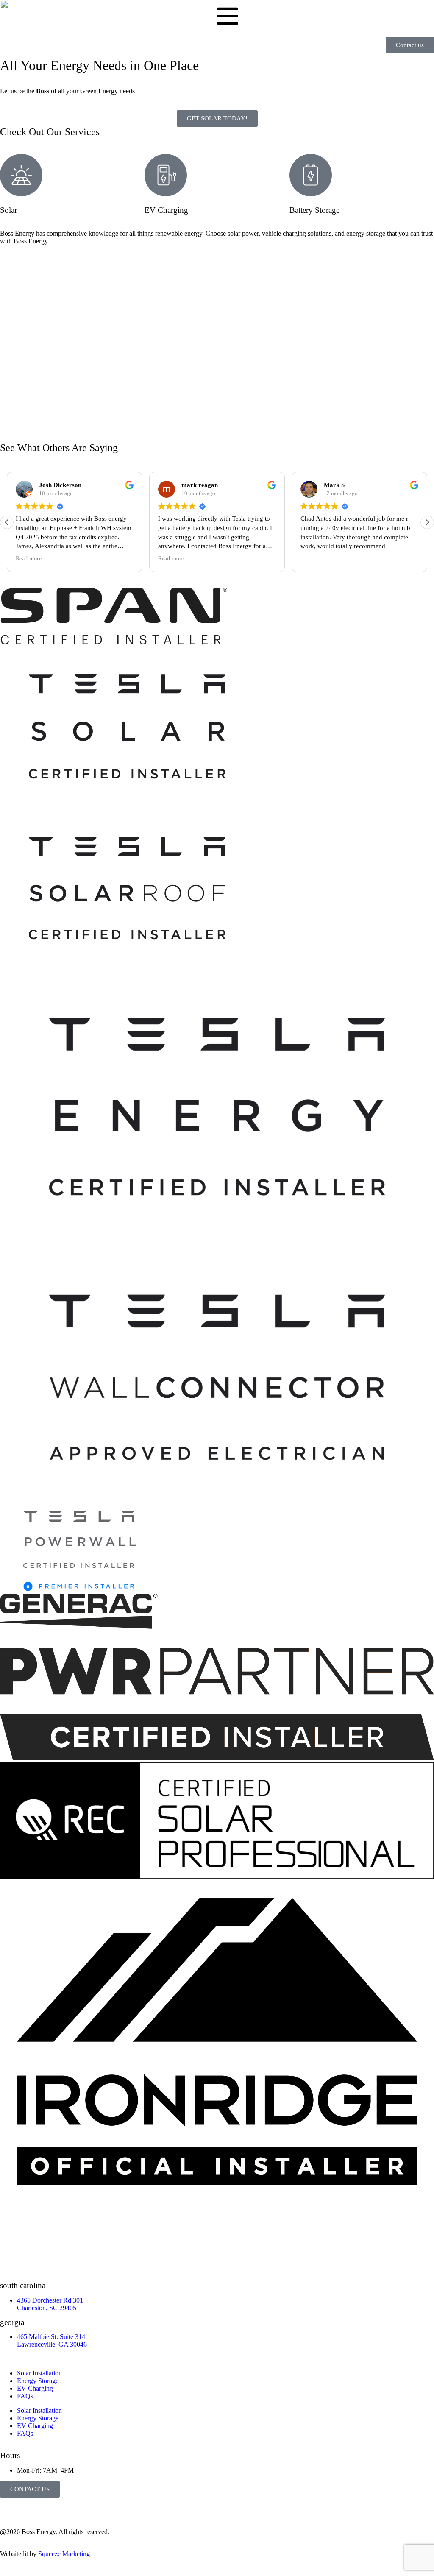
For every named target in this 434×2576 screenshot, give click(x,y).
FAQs (25, 2396)
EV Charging (35, 2388)
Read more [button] (29, 559)
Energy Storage (38, 2381)
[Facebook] (11, 2508)
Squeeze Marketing (64, 2554)
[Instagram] (33, 2508)
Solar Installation (39, 2373)
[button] (427, 522)
